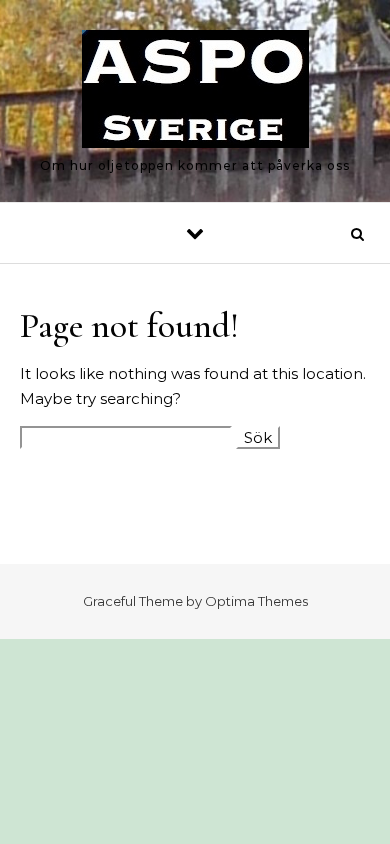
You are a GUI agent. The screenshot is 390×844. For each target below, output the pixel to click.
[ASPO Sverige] (195, 92)
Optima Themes (256, 601)
